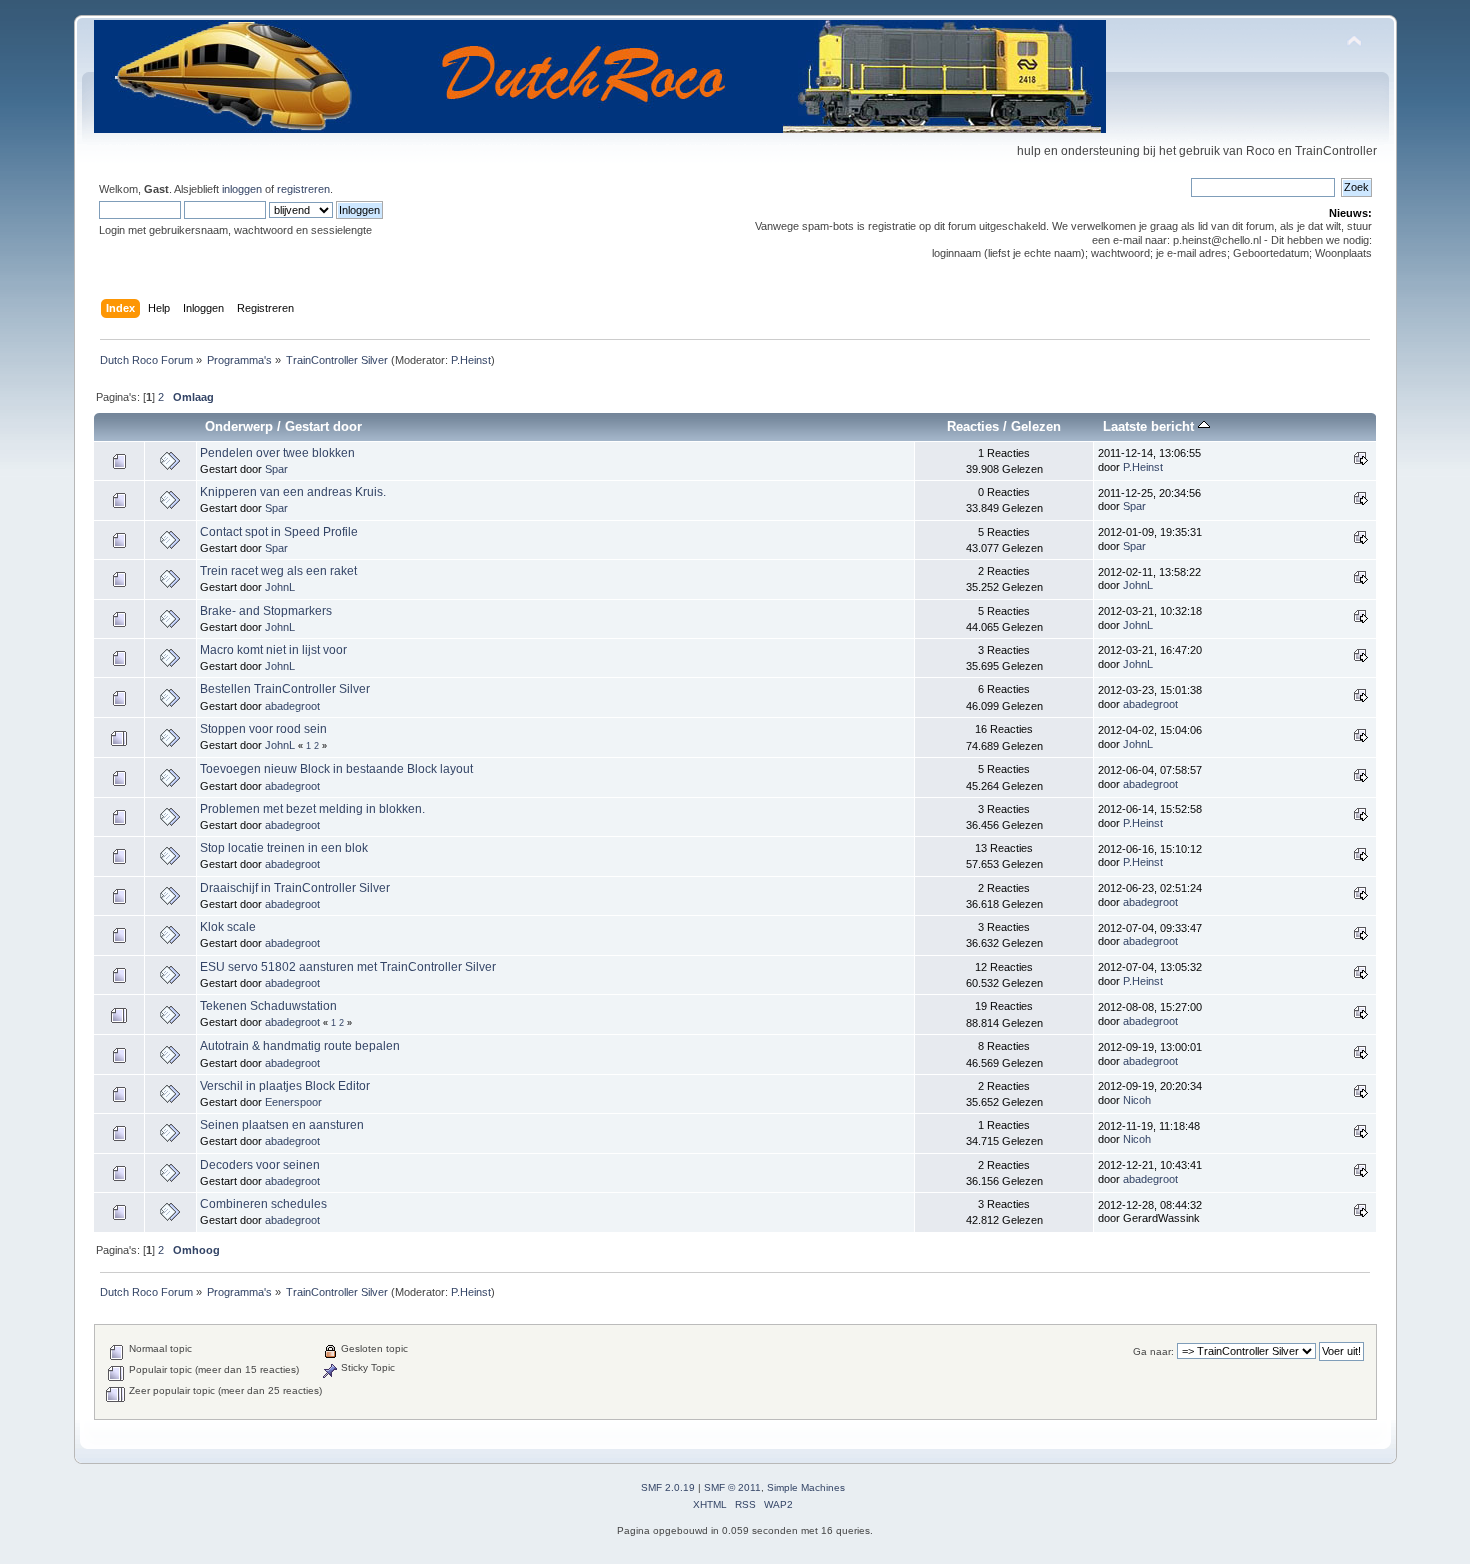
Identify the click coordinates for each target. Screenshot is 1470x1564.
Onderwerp (239, 426)
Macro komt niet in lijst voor (273, 650)
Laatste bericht (1150, 426)
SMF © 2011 (732, 1487)
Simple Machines (806, 1487)
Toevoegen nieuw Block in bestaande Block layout (336, 769)
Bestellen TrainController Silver (285, 689)
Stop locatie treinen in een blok (284, 848)
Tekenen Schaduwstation (268, 1006)
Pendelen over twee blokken (277, 453)
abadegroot (292, 706)
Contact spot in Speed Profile (279, 532)
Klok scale (228, 927)
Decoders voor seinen (260, 1165)
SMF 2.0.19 (668, 1487)
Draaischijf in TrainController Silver (295, 888)
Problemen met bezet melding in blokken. (312, 809)
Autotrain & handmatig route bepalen (300, 1046)
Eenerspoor (293, 1102)
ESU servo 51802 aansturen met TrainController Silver (348, 967)
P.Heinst (471, 360)
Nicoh (1137, 1100)
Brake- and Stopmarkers (266, 611)
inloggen (242, 189)
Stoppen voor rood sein (263, 729)
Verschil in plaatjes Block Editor (285, 1086)
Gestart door (323, 426)
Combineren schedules (263, 1204)
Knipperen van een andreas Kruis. (293, 492)
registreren (303, 189)
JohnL (280, 587)
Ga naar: (1153, 1351)
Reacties (973, 426)
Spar (276, 469)
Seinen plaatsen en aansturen (282, 1125)
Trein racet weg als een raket (278, 571)
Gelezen (1036, 426)
